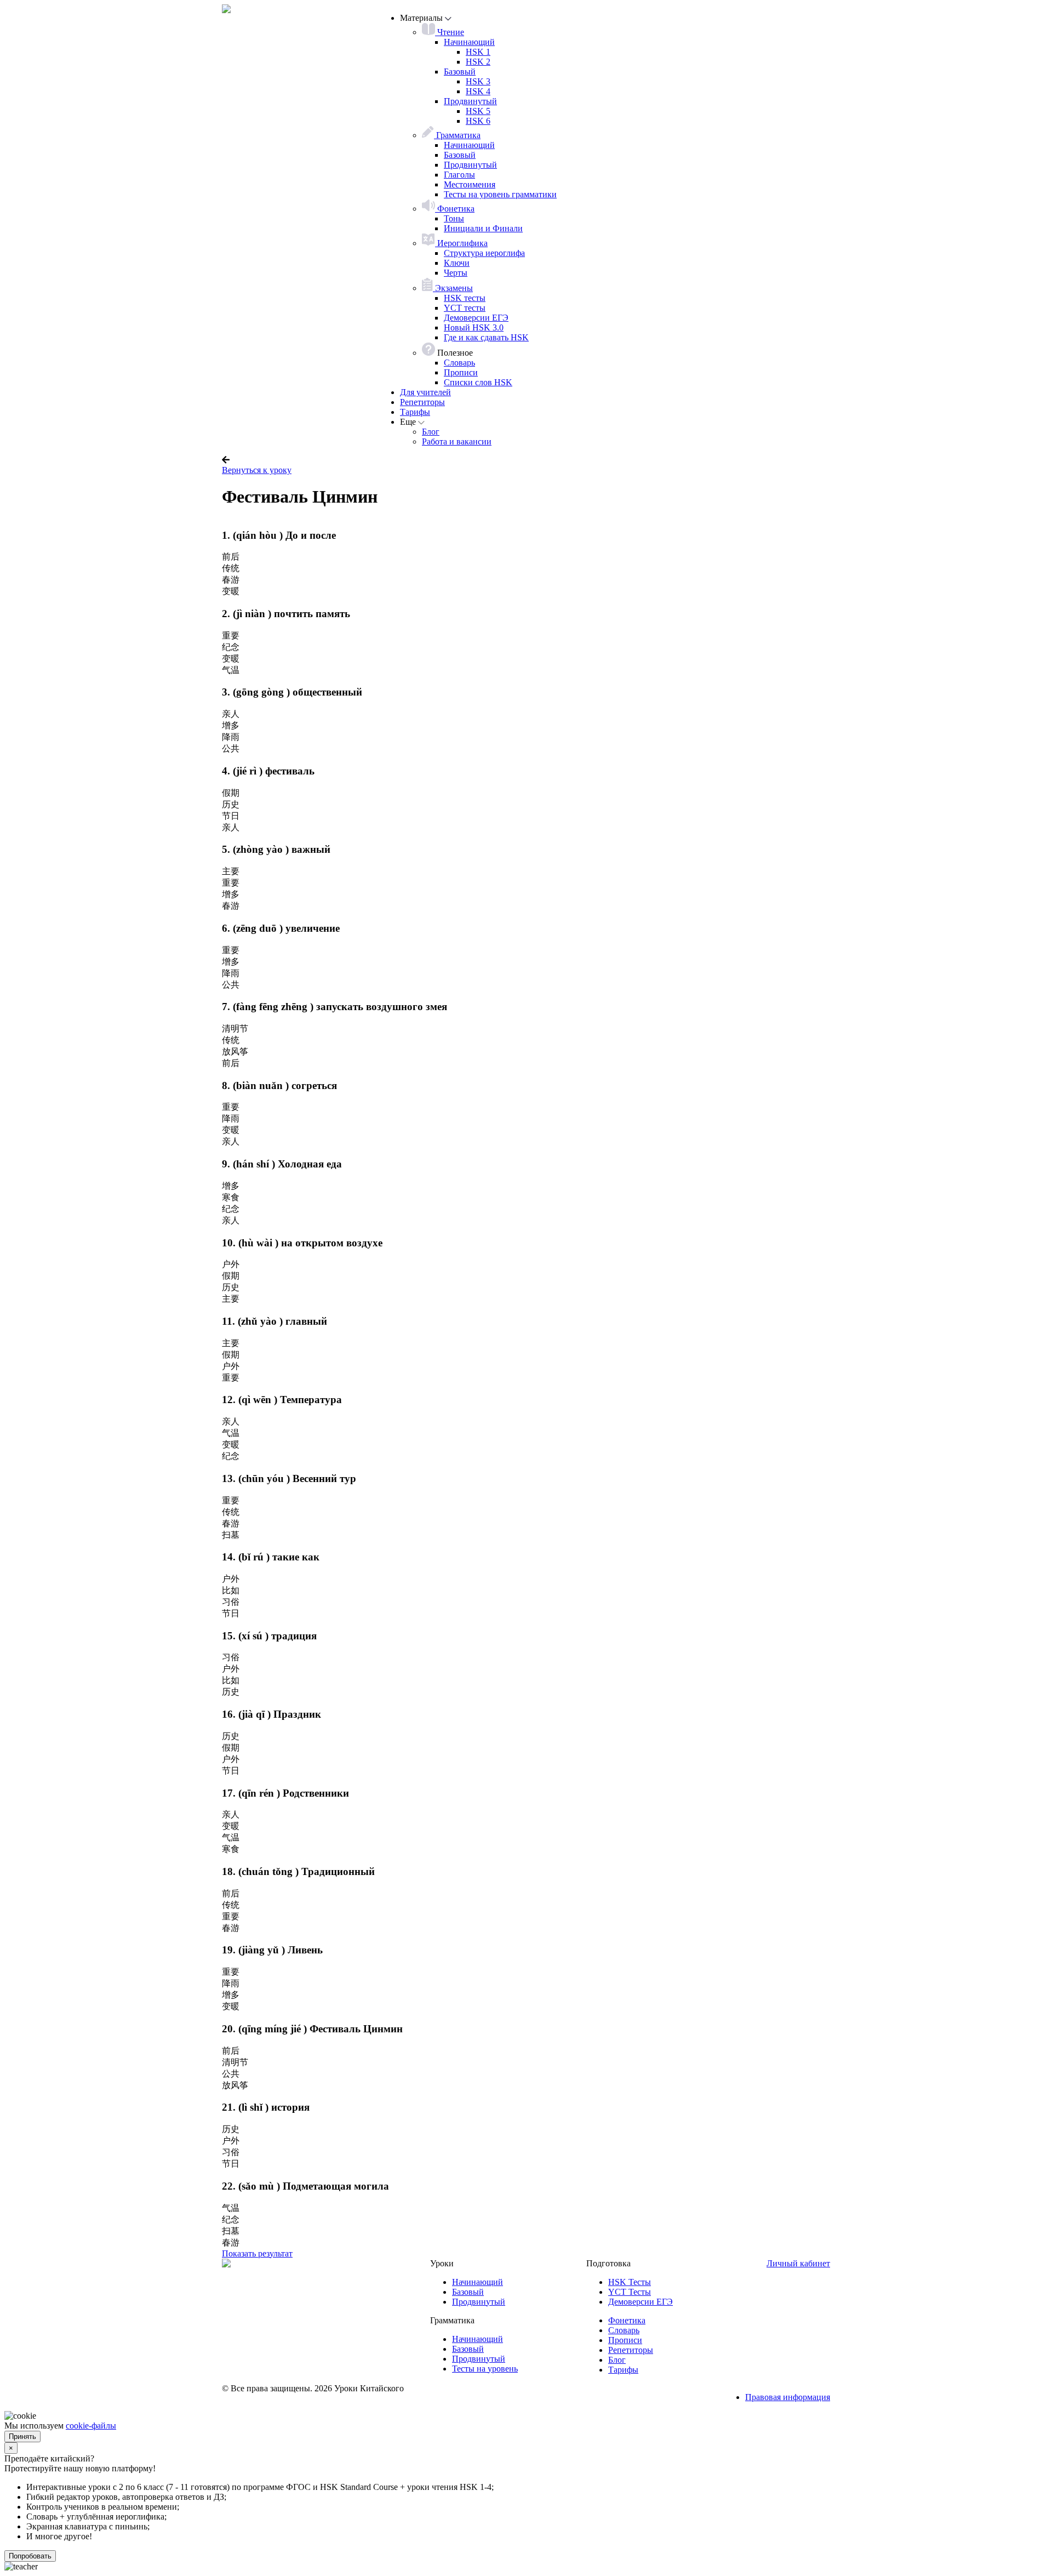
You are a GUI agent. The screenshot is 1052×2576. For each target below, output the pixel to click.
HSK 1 (478, 52)
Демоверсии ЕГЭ (476, 318)
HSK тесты (465, 298)
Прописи (461, 372)
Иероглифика (461, 243)
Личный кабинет (798, 2263)
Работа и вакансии (457, 441)
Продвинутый (470, 101)
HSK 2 (478, 62)
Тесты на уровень (485, 2369)
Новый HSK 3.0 (474, 327)
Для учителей (425, 392)
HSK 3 (478, 81)
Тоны (454, 218)
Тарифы (415, 412)
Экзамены (453, 288)
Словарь (459, 363)
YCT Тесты (630, 2292)
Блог (431, 432)
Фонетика (455, 209)
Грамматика (457, 135)
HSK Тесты (630, 2282)
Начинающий (469, 42)
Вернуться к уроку (257, 470)
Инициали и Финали (483, 228)
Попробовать (30, 2556)
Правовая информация (788, 2397)
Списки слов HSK (478, 382)
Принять (22, 2437)
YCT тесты (465, 308)
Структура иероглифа (484, 253)
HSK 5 (478, 111)
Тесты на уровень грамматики (500, 194)
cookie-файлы (91, 2426)
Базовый (460, 72)
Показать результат (257, 2253)
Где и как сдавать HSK (486, 337)
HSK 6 (478, 121)
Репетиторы (422, 402)
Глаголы (459, 175)
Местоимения (470, 184)
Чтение (450, 32)
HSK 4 (478, 91)
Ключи (457, 263)
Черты (456, 273)
